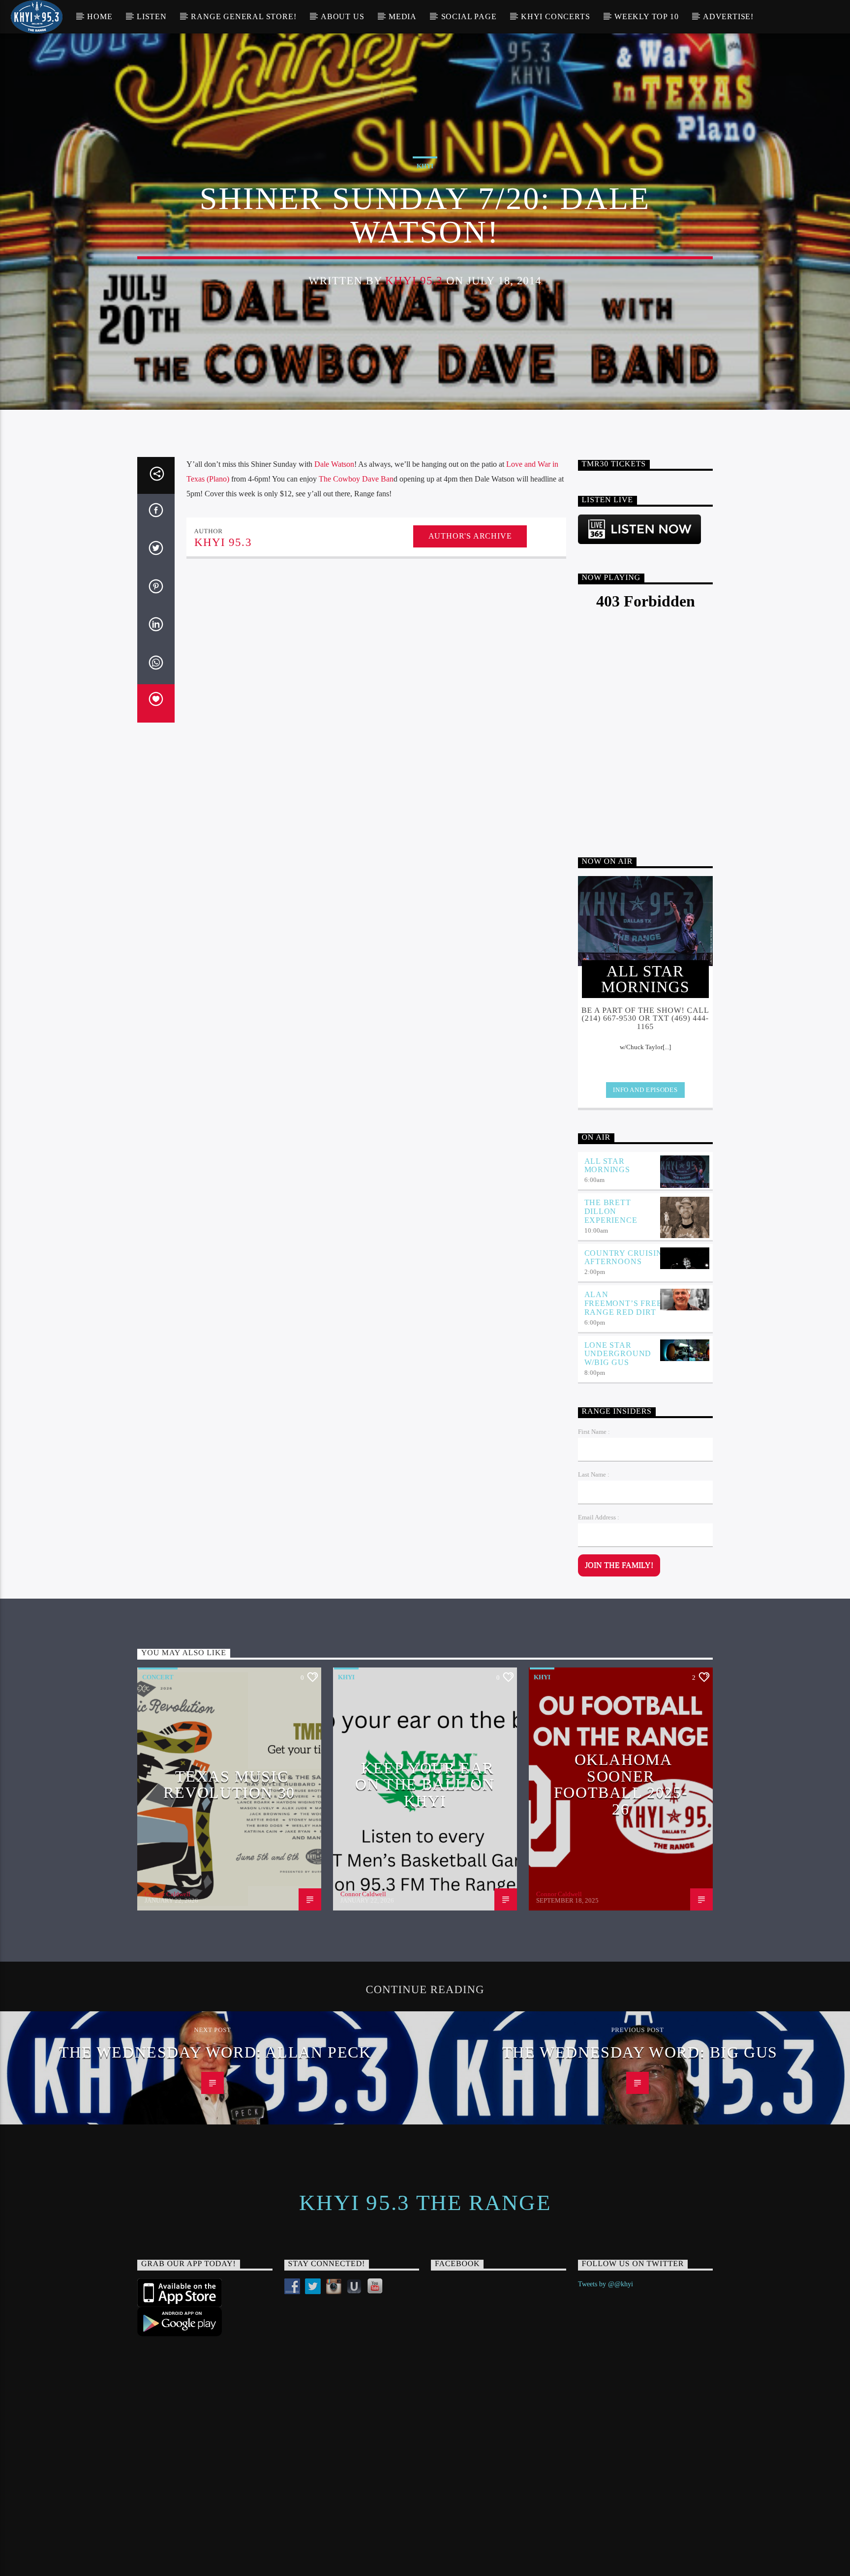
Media (403, 16)
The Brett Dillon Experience (611, 1211)
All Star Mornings (607, 1166)
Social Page (469, 16)
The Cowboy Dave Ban (356, 479)
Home (100, 16)
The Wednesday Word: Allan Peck (215, 2052)
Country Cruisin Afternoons (623, 1258)
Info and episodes (645, 1090)
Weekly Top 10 (646, 16)
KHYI (425, 166)
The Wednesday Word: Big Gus (640, 2052)
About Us (342, 16)
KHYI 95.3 (414, 281)
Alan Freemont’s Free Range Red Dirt (623, 1303)
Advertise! (728, 16)
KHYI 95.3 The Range (425, 2203)
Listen (152, 16)
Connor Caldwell (167, 1894)
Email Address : (599, 1517)
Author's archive (470, 536)
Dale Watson (334, 464)
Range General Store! (243, 16)
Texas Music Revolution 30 (229, 1785)
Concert (158, 1677)
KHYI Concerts (555, 16)
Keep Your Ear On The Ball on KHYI (425, 1784)
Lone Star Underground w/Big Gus (618, 1354)
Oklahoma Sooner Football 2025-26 (621, 1784)
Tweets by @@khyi (606, 2284)
